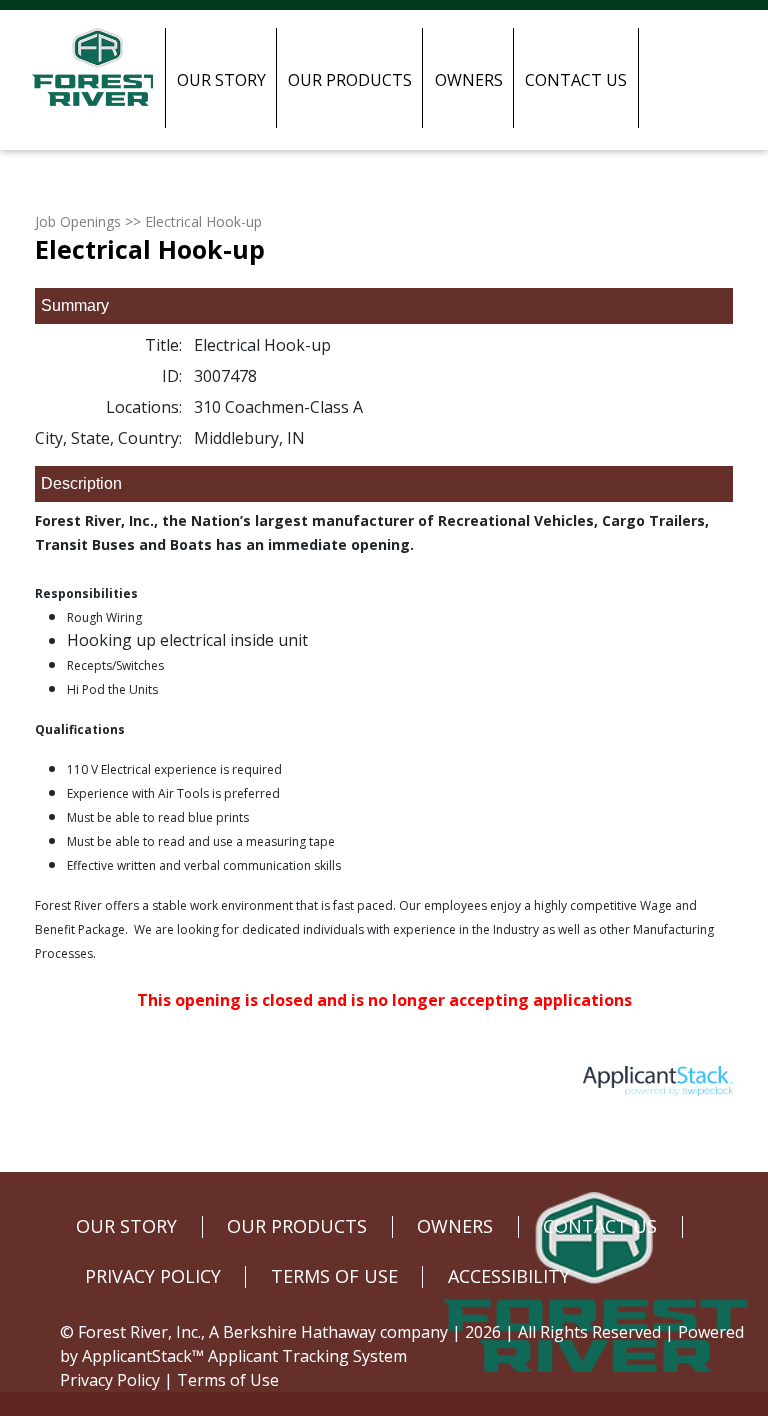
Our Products (350, 80)
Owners (469, 80)
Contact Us (576, 80)
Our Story (221, 80)
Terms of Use (228, 1380)
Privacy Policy (110, 1380)
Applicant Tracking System (307, 1356)
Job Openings (78, 221)
